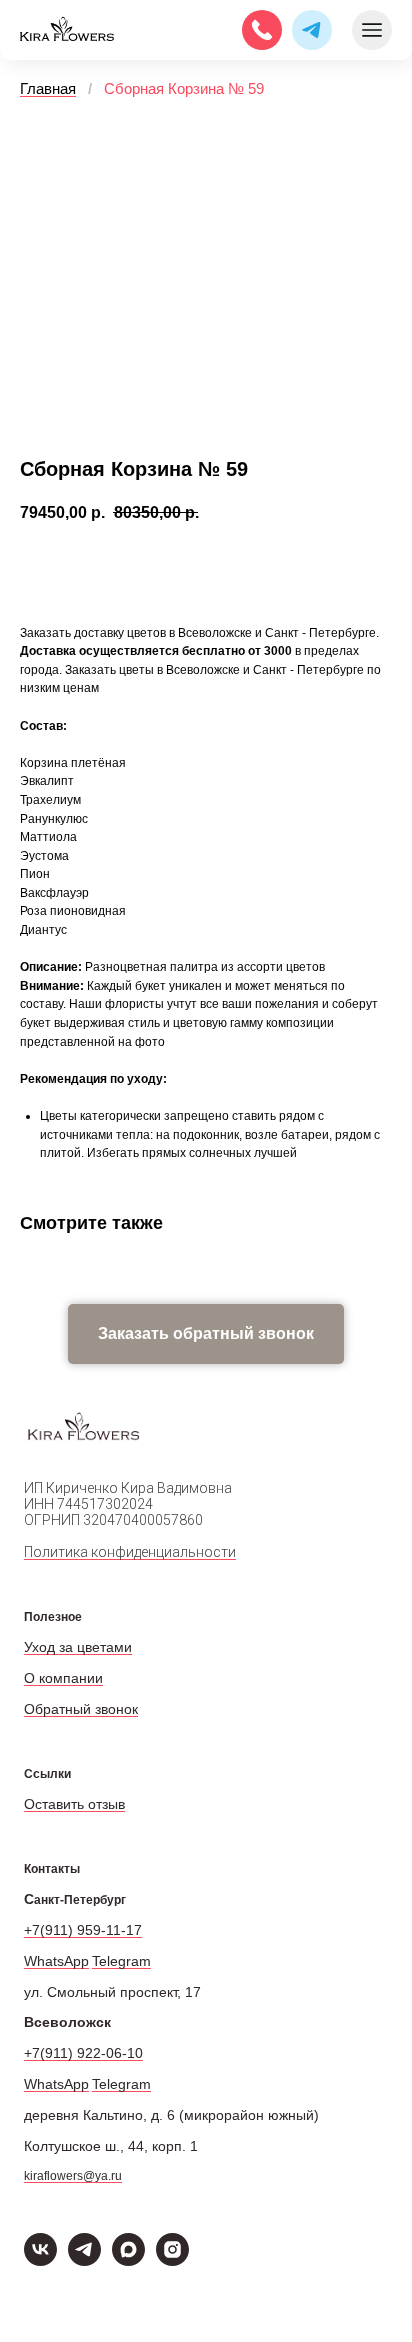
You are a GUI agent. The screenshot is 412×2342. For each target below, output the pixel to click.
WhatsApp (56, 1961)
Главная (48, 88)
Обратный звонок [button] (81, 1709)
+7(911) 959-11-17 (83, 1930)
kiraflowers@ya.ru (73, 2176)
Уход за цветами (78, 1647)
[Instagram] (172, 2260)
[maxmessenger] (128, 2260)
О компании (63, 1678)
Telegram (121, 1961)
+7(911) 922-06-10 (83, 2053)
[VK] (40, 2260)
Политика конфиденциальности (130, 1552)
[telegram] (84, 2260)
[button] (206, 1334)
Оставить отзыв (74, 1804)
